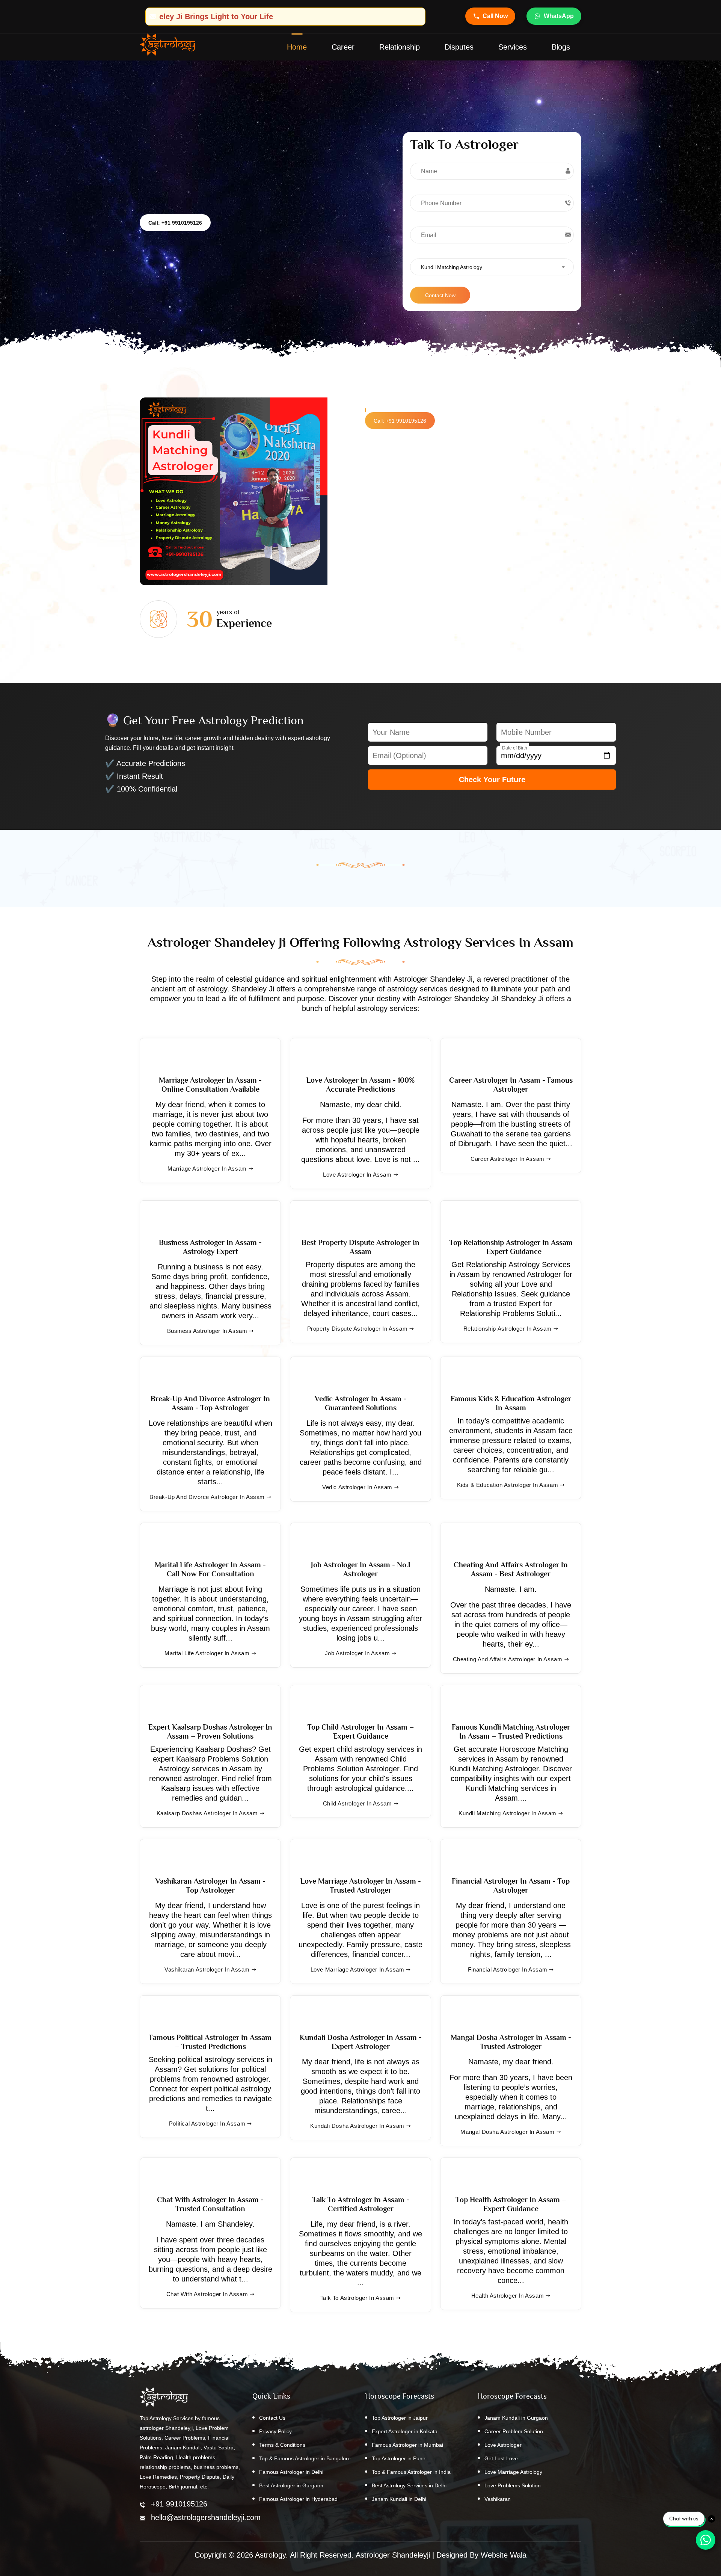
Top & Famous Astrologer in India (411, 2472)
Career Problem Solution (514, 2431)
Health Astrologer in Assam (508, 2296)
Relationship (400, 47)
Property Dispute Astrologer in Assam (357, 1329)
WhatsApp (559, 16)
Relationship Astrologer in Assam (508, 1329)
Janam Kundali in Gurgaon (516, 2418)
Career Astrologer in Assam (508, 1159)
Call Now (495, 16)
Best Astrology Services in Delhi (409, 2485)
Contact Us (272, 2418)
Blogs (561, 47)
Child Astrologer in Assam (357, 1803)
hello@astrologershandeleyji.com (206, 2517)
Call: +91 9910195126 (175, 223)
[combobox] (492, 267)
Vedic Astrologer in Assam (357, 1487)
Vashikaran (498, 2499)
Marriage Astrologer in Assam (207, 1169)
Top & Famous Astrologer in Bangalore (305, 2458)
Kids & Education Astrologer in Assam (508, 1485)
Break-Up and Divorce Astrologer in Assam (207, 1497)
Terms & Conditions (282, 2445)
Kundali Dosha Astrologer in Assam (357, 2126)
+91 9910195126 (179, 2504)
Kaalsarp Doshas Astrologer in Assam (207, 1813)
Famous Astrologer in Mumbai (407, 2445)
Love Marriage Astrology (513, 2472)
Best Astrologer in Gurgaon (291, 2485)
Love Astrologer (503, 2445)
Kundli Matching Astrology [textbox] (452, 267)
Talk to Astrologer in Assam (357, 2298)
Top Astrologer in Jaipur (400, 2418)
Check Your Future (492, 780)
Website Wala (504, 2555)
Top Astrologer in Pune (399, 2458)
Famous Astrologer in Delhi (291, 2472)
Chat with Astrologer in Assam (207, 2294)
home (297, 47)
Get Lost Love (501, 2458)
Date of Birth (515, 748)
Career (343, 47)
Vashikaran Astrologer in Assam (207, 1969)
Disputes (459, 47)
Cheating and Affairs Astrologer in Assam (508, 1659)
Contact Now (440, 295)
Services (513, 47)
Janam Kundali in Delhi (399, 2499)
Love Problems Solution (513, 2485)
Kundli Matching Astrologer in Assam (508, 1813)
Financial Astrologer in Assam (508, 1969)
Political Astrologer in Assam (207, 2124)
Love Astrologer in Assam (357, 1175)
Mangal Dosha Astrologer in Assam (507, 2132)
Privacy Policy (275, 2431)
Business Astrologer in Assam (207, 1331)
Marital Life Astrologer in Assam (207, 1653)
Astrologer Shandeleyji (393, 2555)
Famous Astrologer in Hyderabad (298, 2499)
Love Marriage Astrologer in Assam (357, 1969)
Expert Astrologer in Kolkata (405, 2431)
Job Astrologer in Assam (357, 1653)
